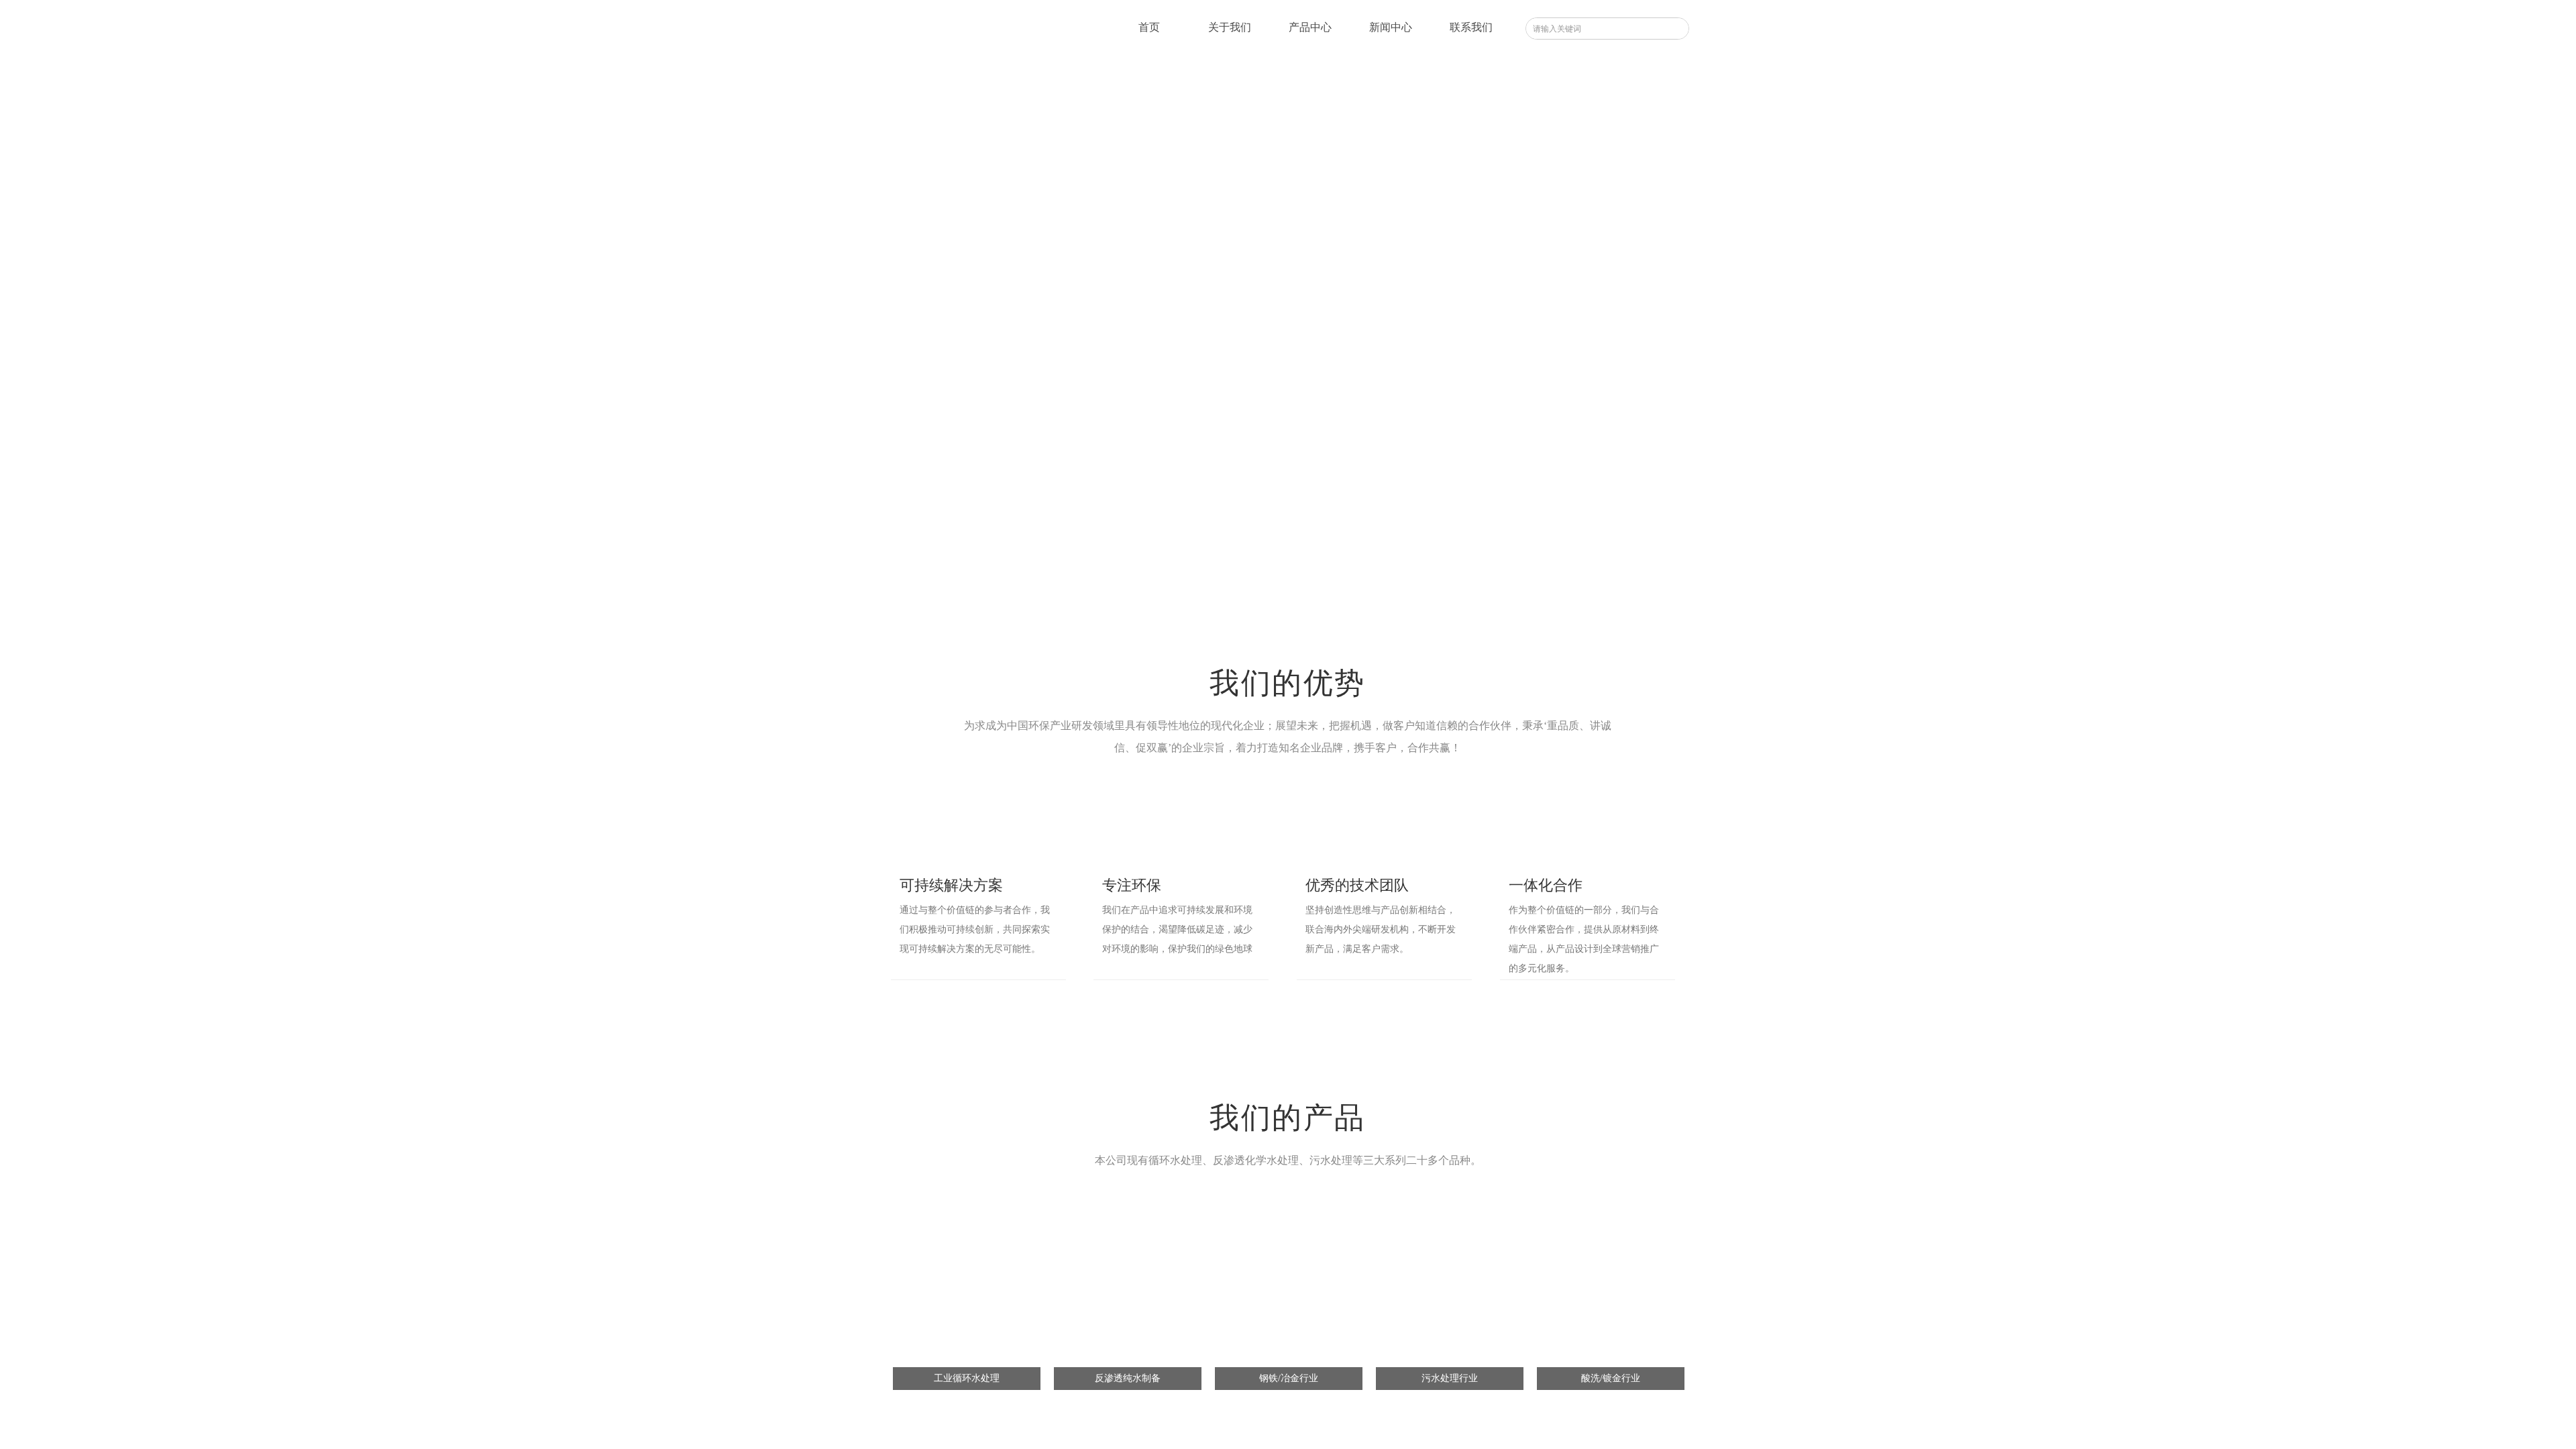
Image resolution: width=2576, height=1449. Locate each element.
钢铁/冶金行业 (1289, 1378)
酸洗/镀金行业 (1611, 1378)
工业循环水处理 (967, 1378)
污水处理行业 (1450, 1378)
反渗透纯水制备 (1128, 1378)
